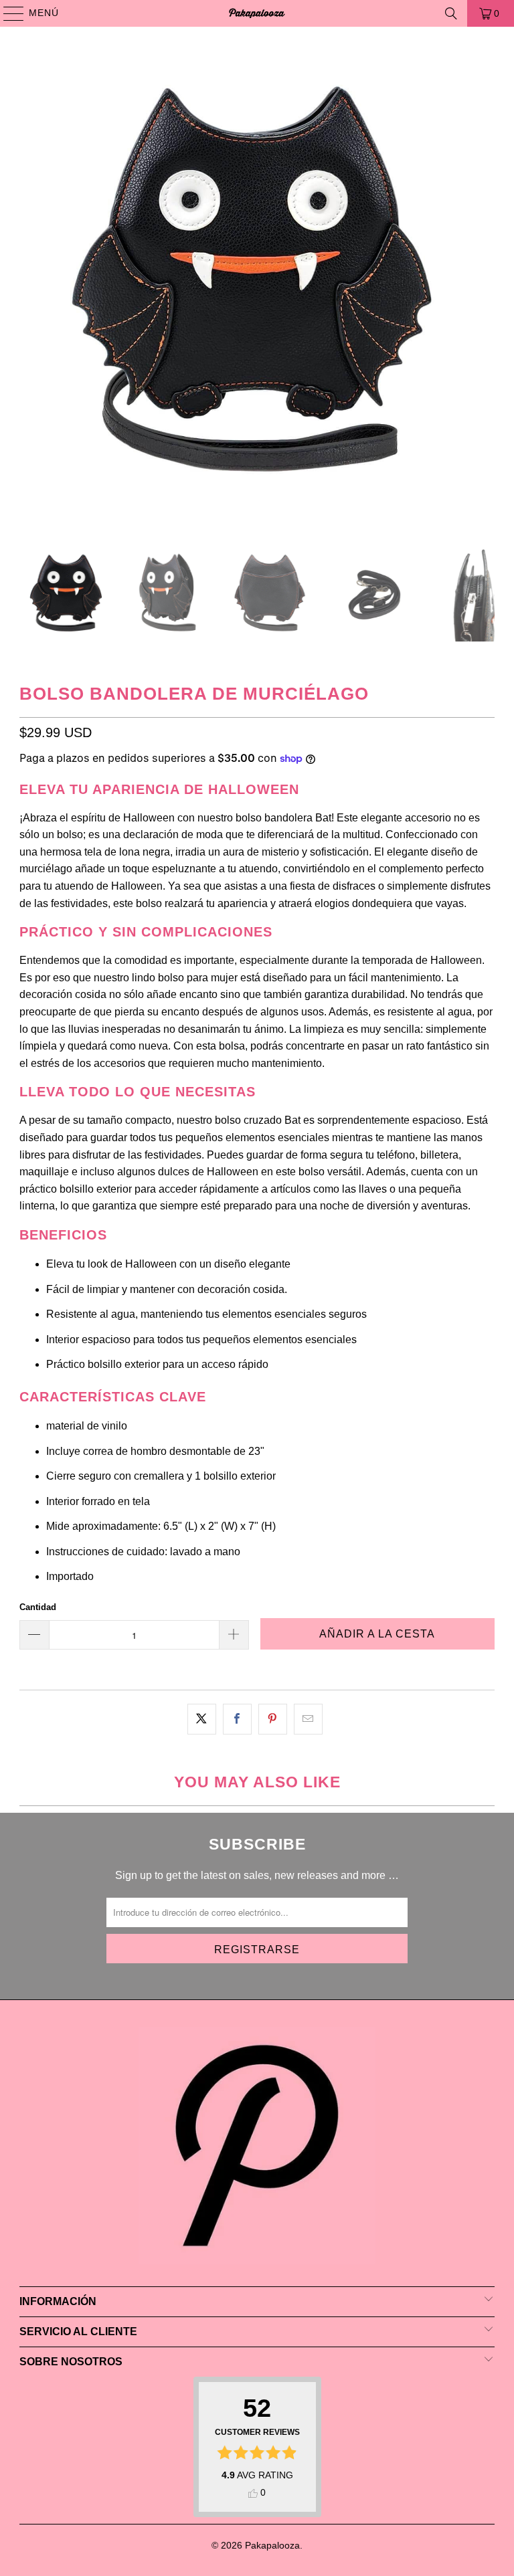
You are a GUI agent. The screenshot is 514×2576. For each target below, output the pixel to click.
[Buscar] (451, 13)
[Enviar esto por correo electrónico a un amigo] (308, 1719)
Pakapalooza (272, 2545)
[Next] (485, 287)
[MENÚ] (7, 13)
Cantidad (38, 1607)
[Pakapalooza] (257, 13)
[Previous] (29, 287)
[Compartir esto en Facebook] (237, 1719)
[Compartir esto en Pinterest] (273, 1719)
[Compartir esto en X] (202, 1719)
